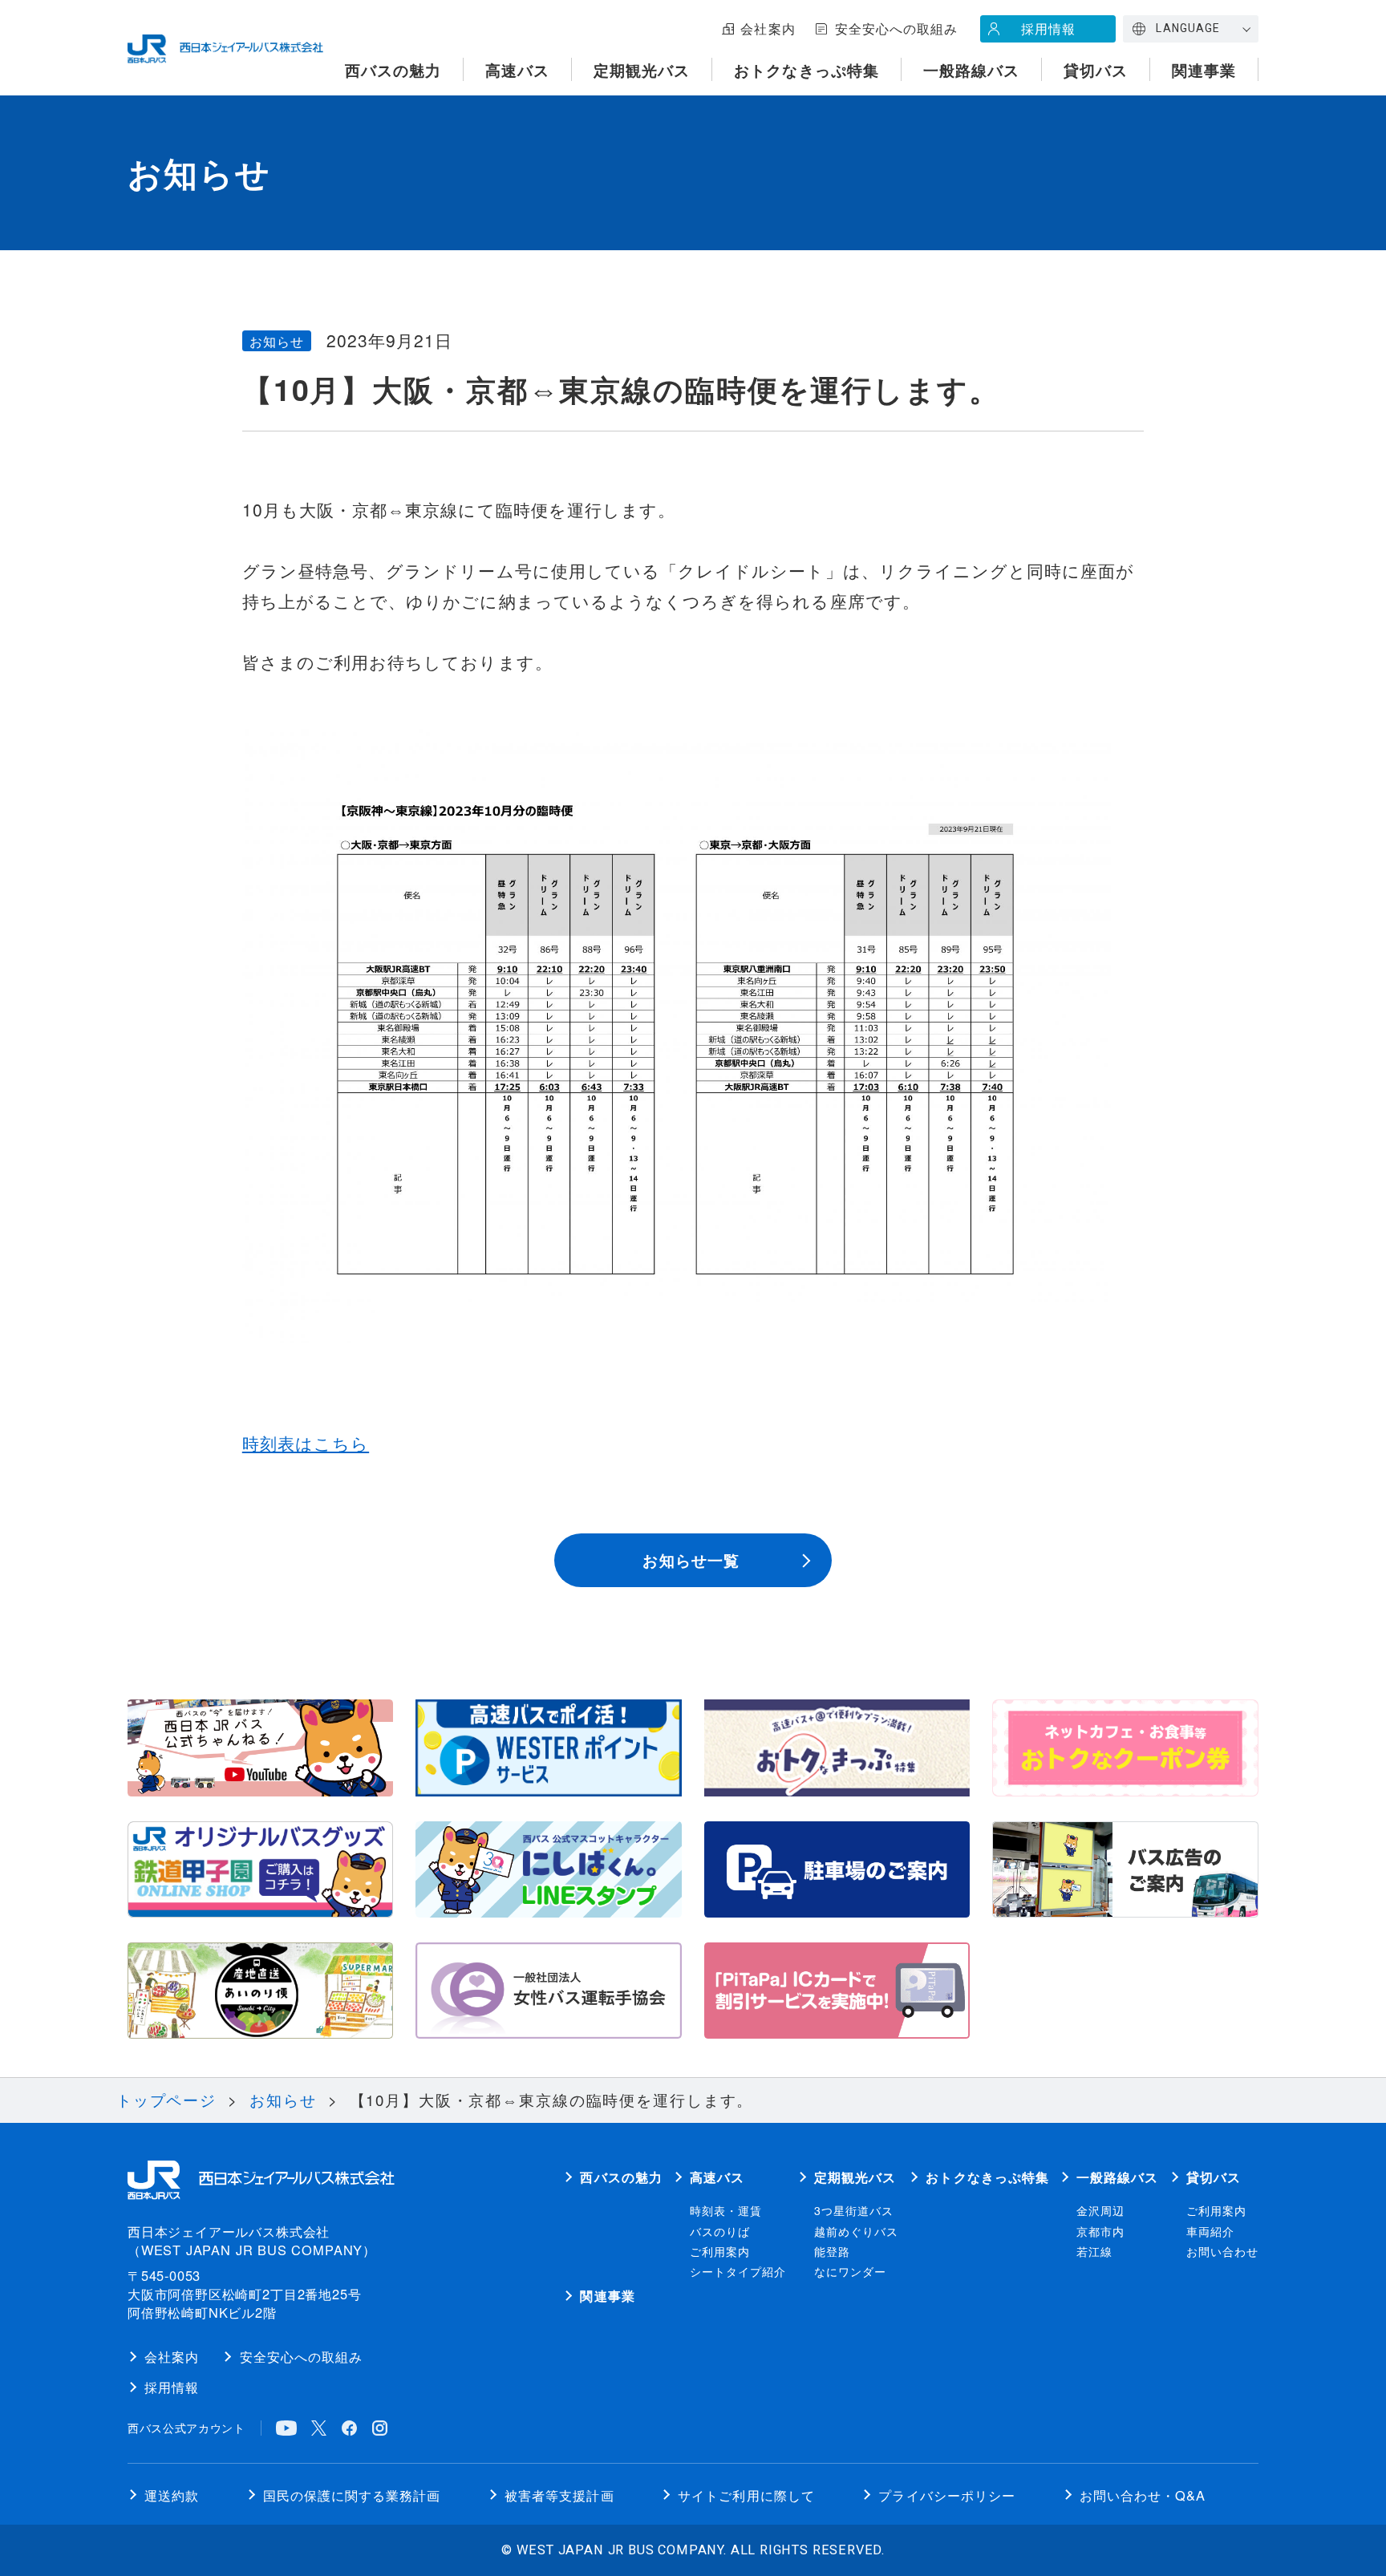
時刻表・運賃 (726, 2210)
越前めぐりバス (856, 2231)
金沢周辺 (1100, 2210)
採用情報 (1048, 28)
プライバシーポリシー (947, 2495)
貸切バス (1096, 70)
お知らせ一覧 (691, 1560)
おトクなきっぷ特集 (806, 70)
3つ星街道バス (854, 2210)
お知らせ (283, 2099)
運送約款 (172, 2495)
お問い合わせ (1222, 2251)
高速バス (517, 70)
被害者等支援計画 (559, 2495)
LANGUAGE (1187, 28)
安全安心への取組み (896, 28)
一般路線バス (971, 70)
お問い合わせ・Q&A (1143, 2495)
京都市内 (1100, 2231)
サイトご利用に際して (746, 2495)
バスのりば (720, 2231)
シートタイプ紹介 (738, 2271)
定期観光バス (642, 70)
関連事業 (1204, 70)
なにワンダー (850, 2271)
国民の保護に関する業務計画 (352, 2495)
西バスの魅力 (393, 70)
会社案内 (768, 28)
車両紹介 (1210, 2231)
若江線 (1094, 2251)
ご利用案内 (720, 2251)
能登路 (832, 2251)
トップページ (166, 2099)
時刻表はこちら (306, 1443)
